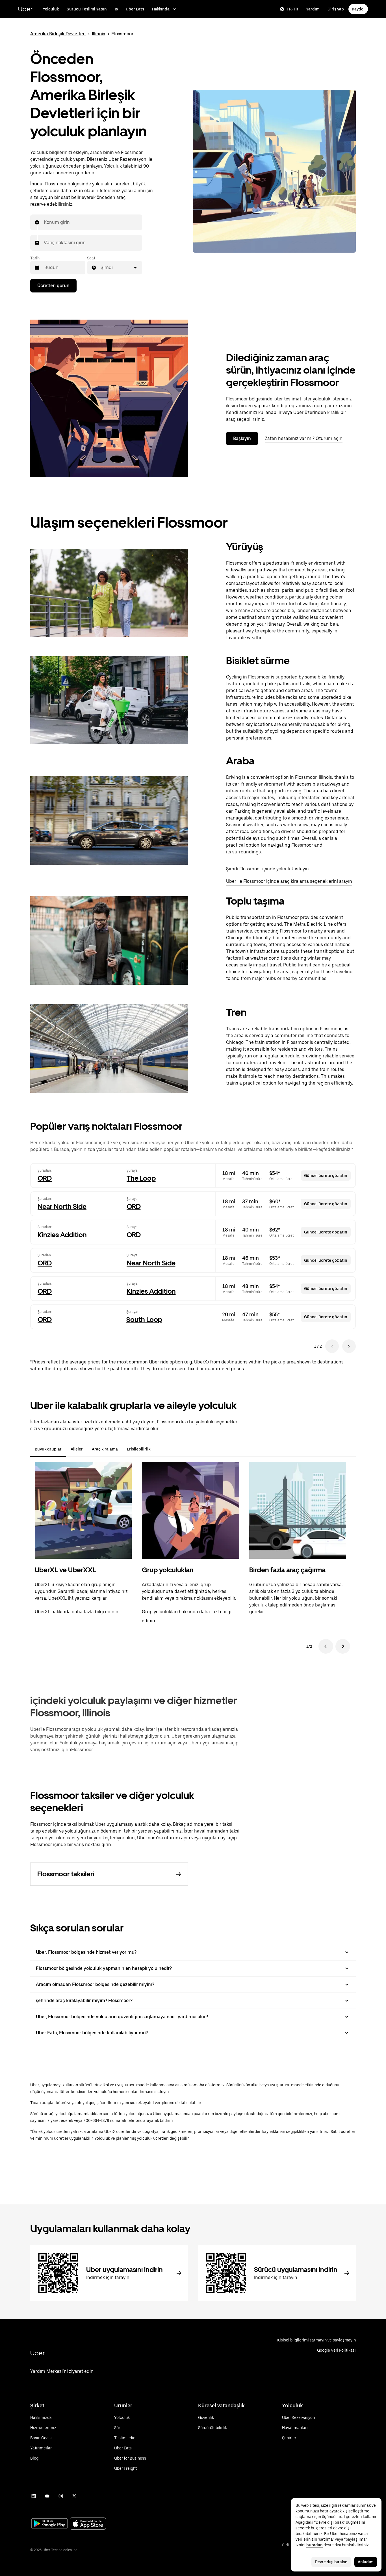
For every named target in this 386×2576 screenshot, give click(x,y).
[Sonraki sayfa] (349, 1346)
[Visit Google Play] (49, 2524)
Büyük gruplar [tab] (48, 1449)
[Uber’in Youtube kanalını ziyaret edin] (47, 2496)
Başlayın (242, 438)
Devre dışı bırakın (331, 2562)
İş (116, 9)
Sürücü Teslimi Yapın (87, 9)
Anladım (366, 2562)
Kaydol (358, 9)
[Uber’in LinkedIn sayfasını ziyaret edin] (34, 2496)
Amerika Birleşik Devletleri (58, 34)
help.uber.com (327, 2114)
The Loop (141, 1178)
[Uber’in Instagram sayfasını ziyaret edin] (61, 2496)
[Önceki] (326, 1646)
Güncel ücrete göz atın (326, 1176)
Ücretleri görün (53, 286)
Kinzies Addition (62, 1235)
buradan (315, 2545)
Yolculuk (51, 9)
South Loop (144, 1320)
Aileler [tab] (77, 1449)
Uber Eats (135, 9)
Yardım (313, 9)
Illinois (98, 34)
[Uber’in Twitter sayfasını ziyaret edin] (74, 2496)
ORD (45, 1178)
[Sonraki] (343, 1646)
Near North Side (62, 1206)
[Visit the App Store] (88, 2524)
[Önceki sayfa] (332, 1346)
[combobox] (44, 222)
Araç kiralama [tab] (105, 1449)
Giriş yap (336, 9)
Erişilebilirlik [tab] (139, 1449)
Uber (25, 9)
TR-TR (292, 9)
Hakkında (161, 9)
